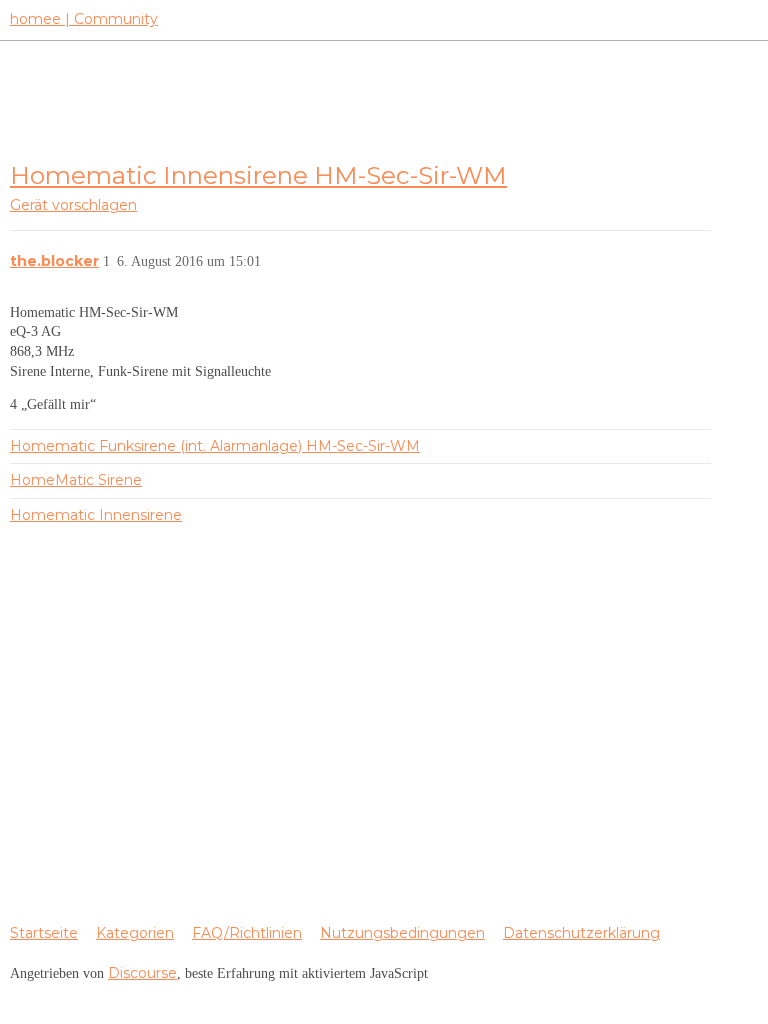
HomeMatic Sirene (76, 480)
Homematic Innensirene (96, 515)
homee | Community (84, 19)
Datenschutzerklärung (581, 933)
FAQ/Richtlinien (247, 933)
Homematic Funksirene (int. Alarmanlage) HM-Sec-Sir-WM (215, 446)
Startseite (44, 933)
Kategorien (135, 933)
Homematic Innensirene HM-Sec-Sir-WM (258, 175)
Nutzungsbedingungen (402, 933)
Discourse (142, 973)
